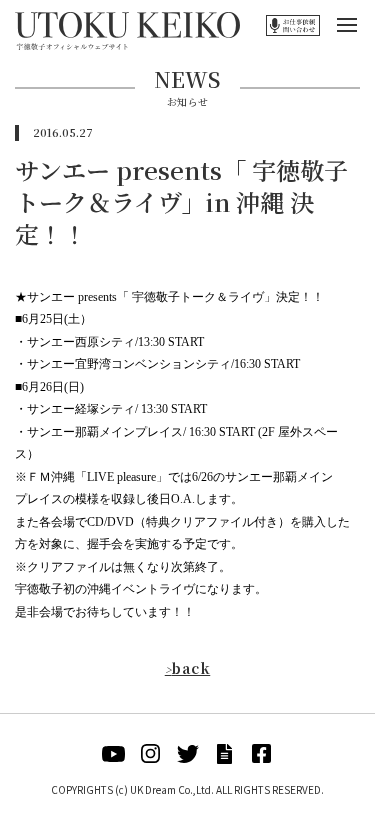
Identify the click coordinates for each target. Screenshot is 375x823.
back (188, 668)
